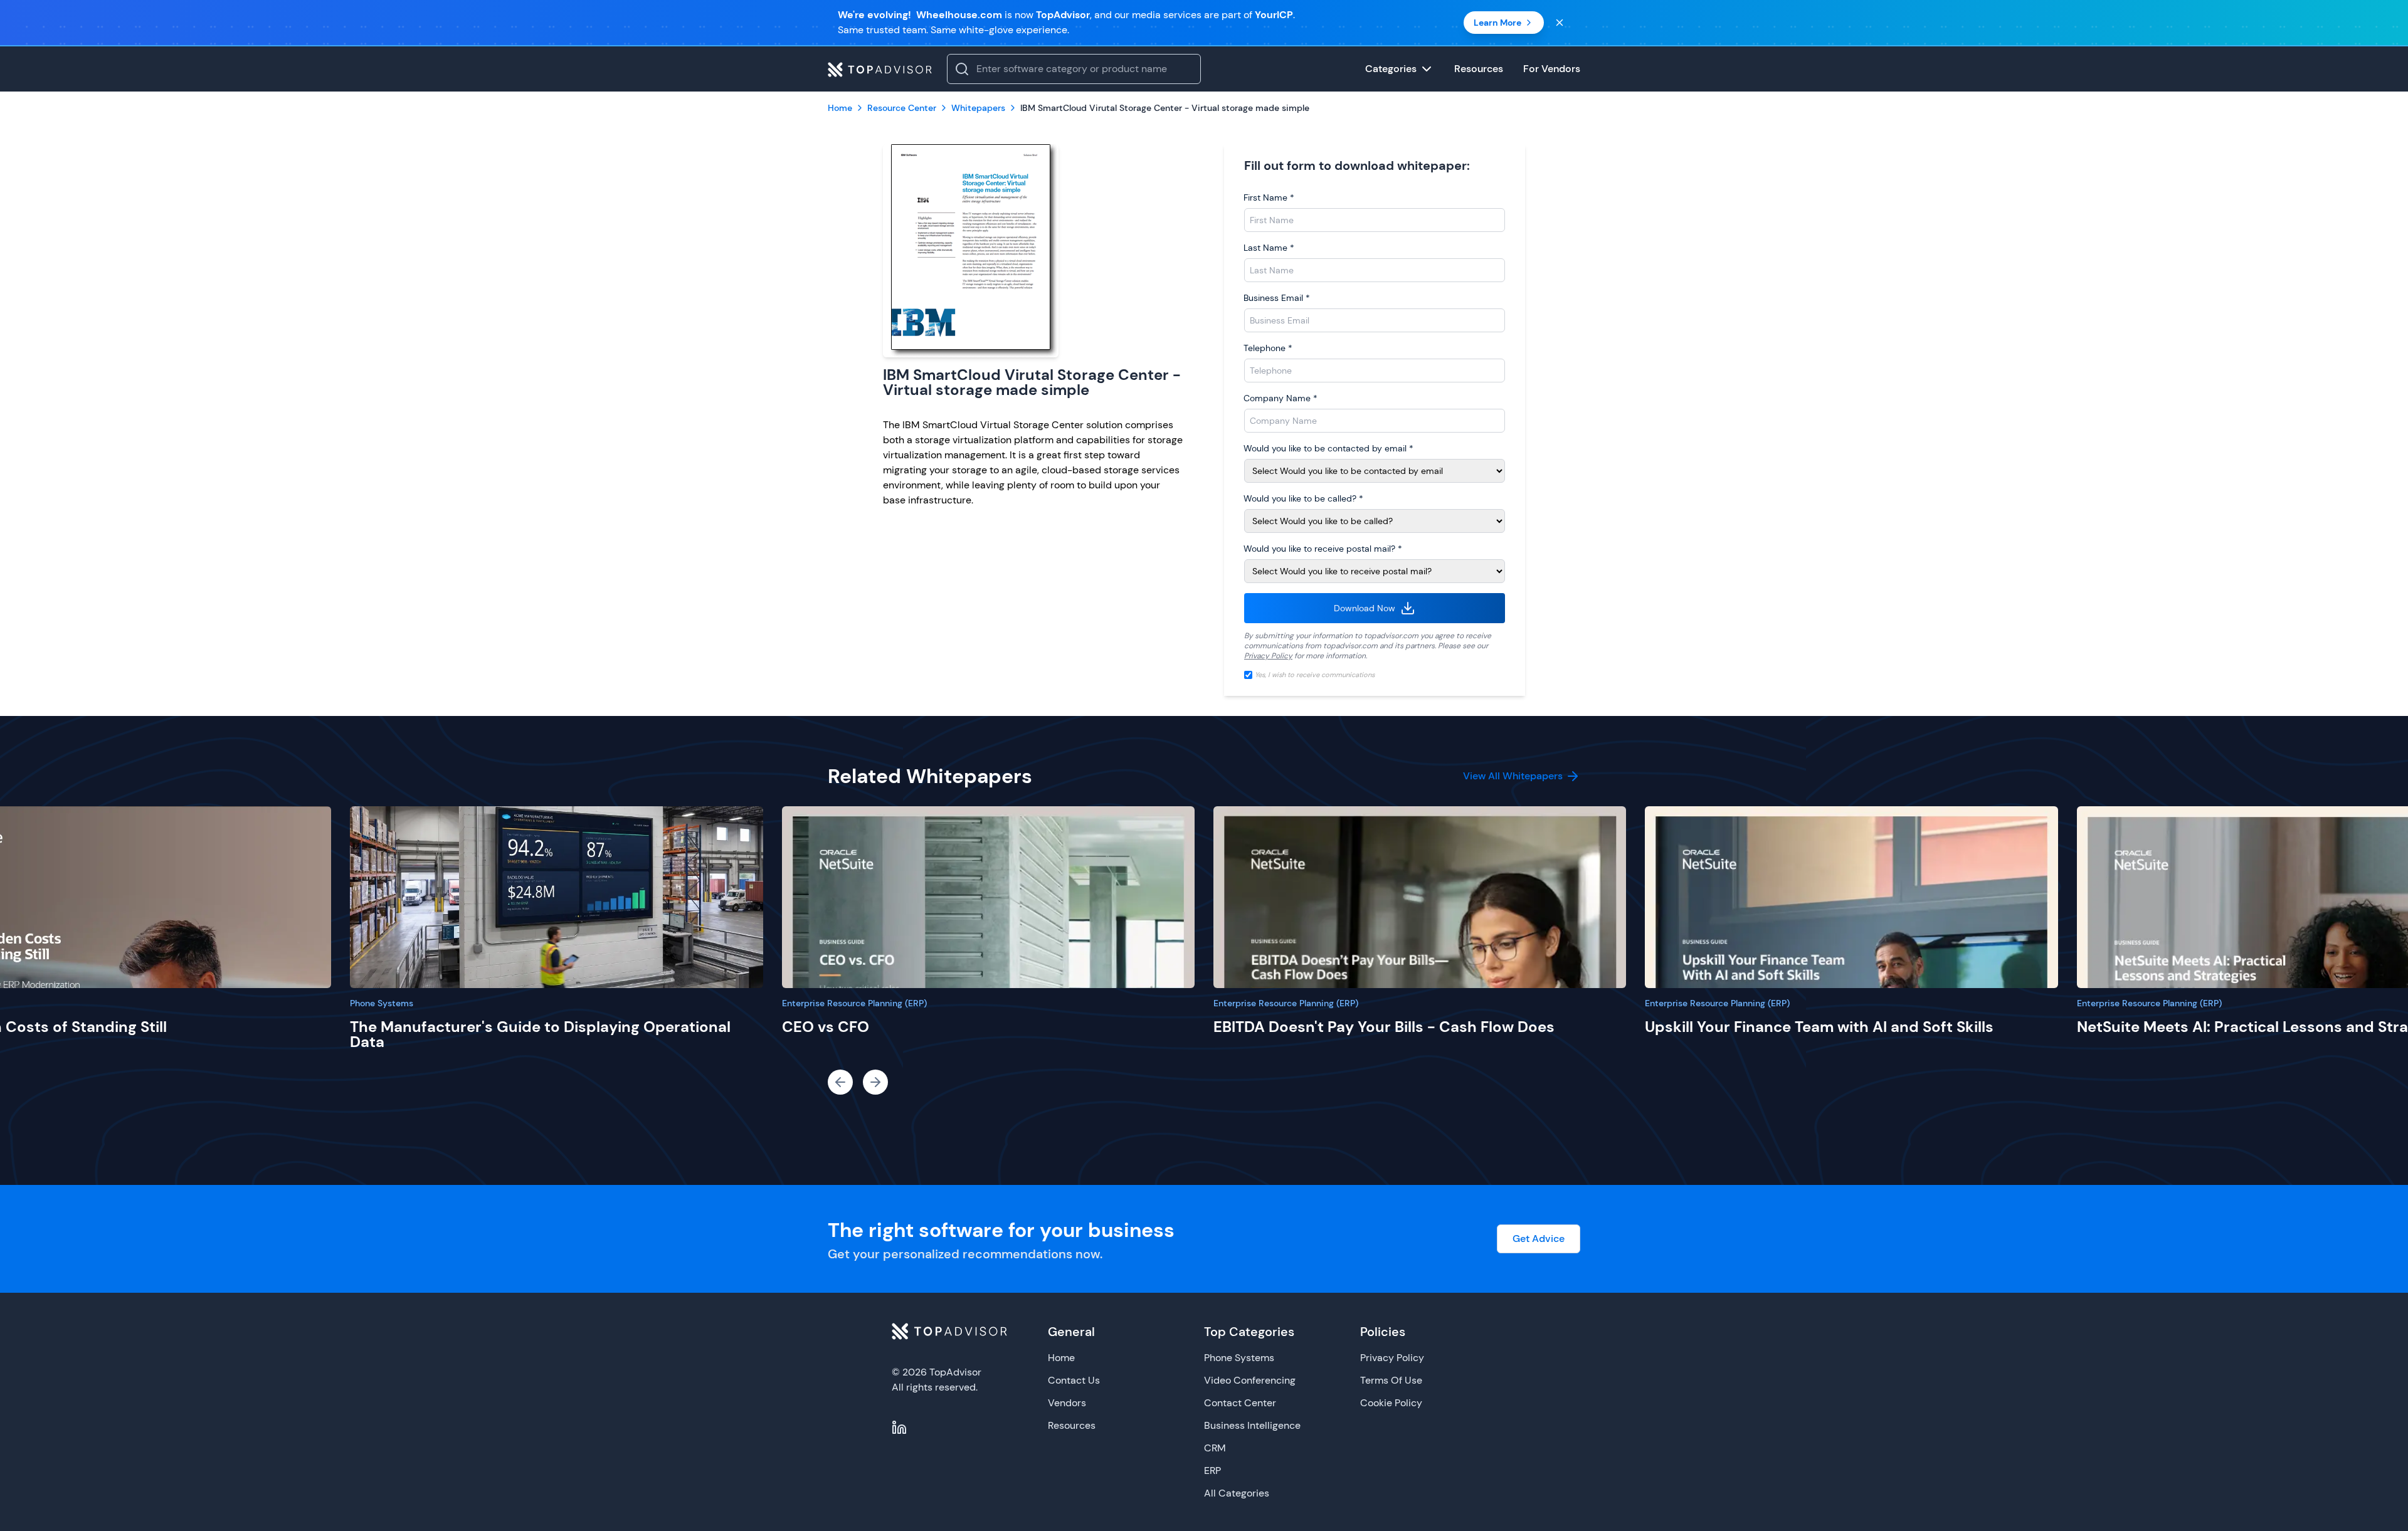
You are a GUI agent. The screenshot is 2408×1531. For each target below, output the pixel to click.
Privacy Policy (1268, 656)
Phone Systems (382, 1003)
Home (1061, 1358)
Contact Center (1240, 1403)
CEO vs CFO (826, 1027)
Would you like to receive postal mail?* (1323, 549)
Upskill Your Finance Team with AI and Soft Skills (1819, 1027)
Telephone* (1268, 348)
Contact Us (1074, 1380)
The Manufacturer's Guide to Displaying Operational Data (540, 1034)
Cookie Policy (1391, 1403)
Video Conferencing (1250, 1380)
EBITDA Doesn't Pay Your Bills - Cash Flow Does (1384, 1027)
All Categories (1237, 1493)
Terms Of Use (1391, 1380)
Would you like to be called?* (1303, 498)
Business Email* (1277, 298)
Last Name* (1269, 248)
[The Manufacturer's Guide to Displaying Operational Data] (556, 897)
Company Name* (1281, 398)
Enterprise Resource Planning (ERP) (854, 1003)
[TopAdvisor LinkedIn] (899, 1428)
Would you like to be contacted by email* (1328, 448)
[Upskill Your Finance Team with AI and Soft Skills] (1851, 897)
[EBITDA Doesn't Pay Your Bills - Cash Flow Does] (1420, 897)
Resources (1072, 1425)
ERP (1212, 1470)
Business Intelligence (1252, 1425)
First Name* (1269, 197)
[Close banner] (1560, 23)
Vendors (1067, 1403)
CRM (1215, 1448)
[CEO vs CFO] (988, 897)
